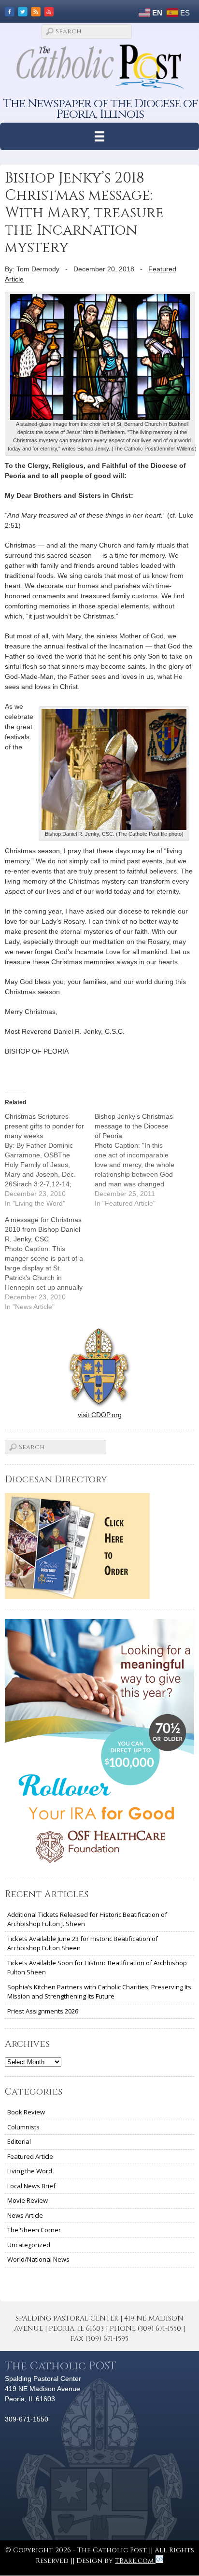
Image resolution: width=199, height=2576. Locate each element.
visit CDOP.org (100, 1415)
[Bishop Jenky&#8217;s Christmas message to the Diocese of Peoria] (140, 1160)
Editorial (19, 2141)
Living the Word (30, 2171)
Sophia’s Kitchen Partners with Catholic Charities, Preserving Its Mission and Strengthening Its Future (99, 1992)
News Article (25, 2215)
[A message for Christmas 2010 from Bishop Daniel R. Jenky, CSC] (50, 1263)
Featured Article (30, 2156)
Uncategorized (29, 2245)
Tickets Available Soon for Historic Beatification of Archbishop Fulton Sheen (97, 1968)
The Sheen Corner (34, 2230)
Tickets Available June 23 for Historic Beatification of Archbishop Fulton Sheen (83, 1943)
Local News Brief (31, 2186)
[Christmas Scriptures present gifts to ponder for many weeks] (50, 1160)
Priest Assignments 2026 (43, 2011)
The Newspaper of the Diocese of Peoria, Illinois (100, 109)
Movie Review (28, 2200)
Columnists (23, 2127)
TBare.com (135, 2561)
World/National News (38, 2259)
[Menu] (100, 136)
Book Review (26, 2112)
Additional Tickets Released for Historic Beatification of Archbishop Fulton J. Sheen (87, 1919)
